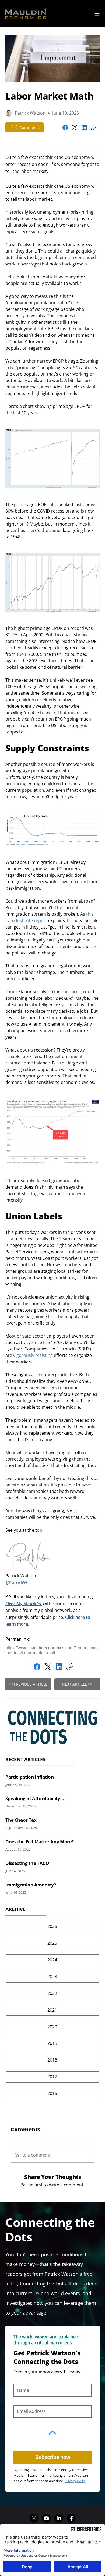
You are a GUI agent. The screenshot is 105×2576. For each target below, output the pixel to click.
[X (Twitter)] (75, 128)
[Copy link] (94, 128)
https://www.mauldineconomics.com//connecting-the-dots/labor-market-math (52, 1650)
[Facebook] (65, 128)
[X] (34, 2518)
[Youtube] (46, 2518)
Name (19, 2380)
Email (18, 2401)
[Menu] (97, 14)
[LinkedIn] (84, 128)
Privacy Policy (76, 2481)
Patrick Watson (30, 113)
